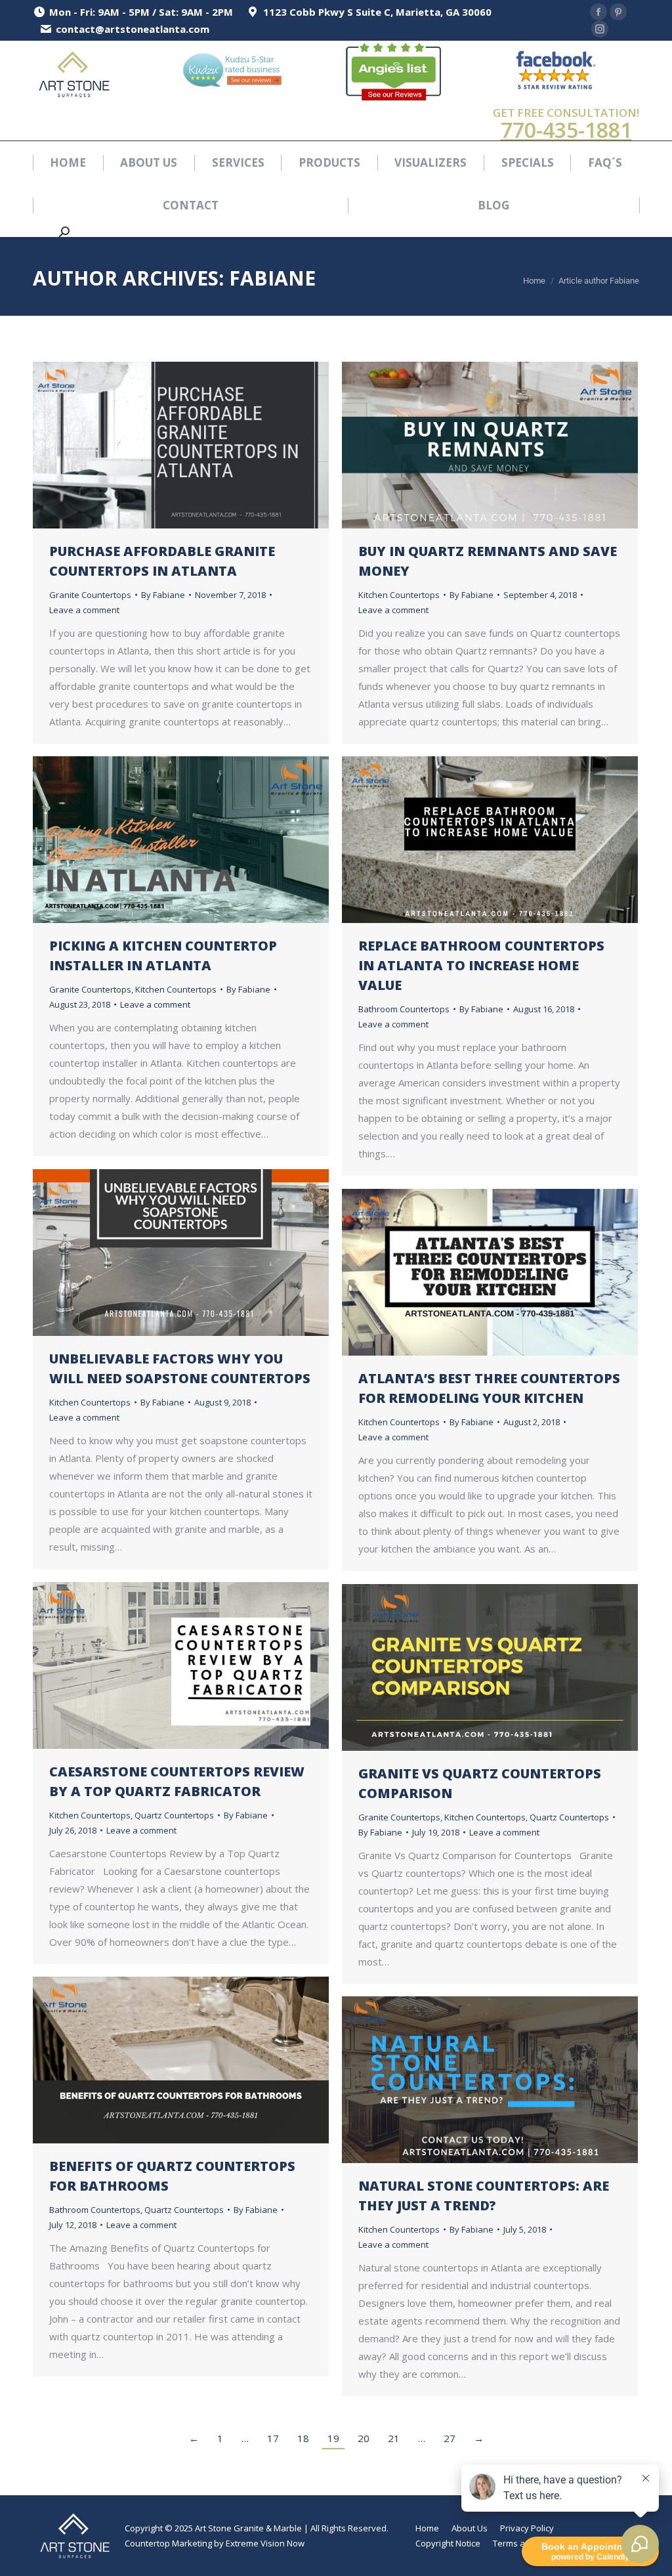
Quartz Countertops (174, 1815)
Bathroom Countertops (404, 1009)
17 (273, 2438)
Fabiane (272, 278)
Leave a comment (84, 610)
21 (394, 2438)
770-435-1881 (566, 130)
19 (333, 2438)
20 (364, 2438)
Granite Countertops (90, 595)
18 (303, 2438)
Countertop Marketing (168, 2543)
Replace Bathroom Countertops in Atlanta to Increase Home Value (481, 965)
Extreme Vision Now (265, 2543)
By (163, 595)
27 (450, 2438)
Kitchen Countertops (399, 595)
